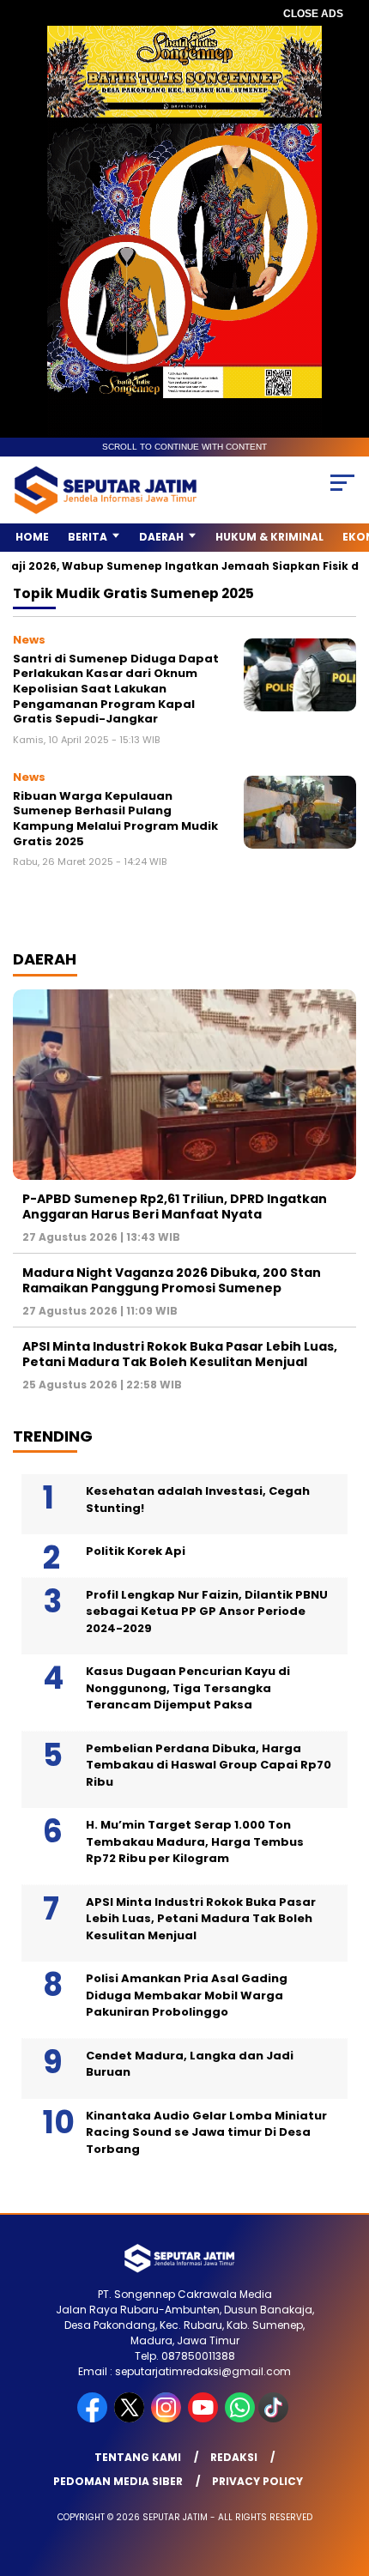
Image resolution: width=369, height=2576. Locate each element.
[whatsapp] (240, 2419)
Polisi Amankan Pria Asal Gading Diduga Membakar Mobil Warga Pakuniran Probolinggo (187, 1995)
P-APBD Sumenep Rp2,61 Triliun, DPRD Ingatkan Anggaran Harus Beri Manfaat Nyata (175, 1206)
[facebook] (94, 2419)
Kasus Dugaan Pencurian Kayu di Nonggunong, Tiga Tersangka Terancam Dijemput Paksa (188, 1688)
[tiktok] (275, 2419)
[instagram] (168, 2419)
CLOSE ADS (313, 14)
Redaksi (234, 2457)
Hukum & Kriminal (269, 537)
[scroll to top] (344, 2476)
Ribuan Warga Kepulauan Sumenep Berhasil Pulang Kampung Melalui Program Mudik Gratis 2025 (115, 819)
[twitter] (131, 2419)
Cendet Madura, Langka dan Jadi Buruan (190, 2064)
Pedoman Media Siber (118, 2481)
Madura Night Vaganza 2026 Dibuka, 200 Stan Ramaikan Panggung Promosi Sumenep (172, 1280)
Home (32, 537)
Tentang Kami (138, 2457)
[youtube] (205, 2419)
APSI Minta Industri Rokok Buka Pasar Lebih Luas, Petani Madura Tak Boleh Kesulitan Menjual (180, 1354)
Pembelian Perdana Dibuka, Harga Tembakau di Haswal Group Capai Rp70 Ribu (209, 1765)
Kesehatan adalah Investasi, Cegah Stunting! (198, 1500)
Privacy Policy (257, 2481)
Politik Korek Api (136, 1551)
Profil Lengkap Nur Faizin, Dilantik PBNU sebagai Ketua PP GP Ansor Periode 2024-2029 (207, 1612)
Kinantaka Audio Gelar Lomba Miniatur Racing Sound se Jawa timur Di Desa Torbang (206, 2132)
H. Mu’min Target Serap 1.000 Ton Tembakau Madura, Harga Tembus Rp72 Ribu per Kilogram (195, 1841)
